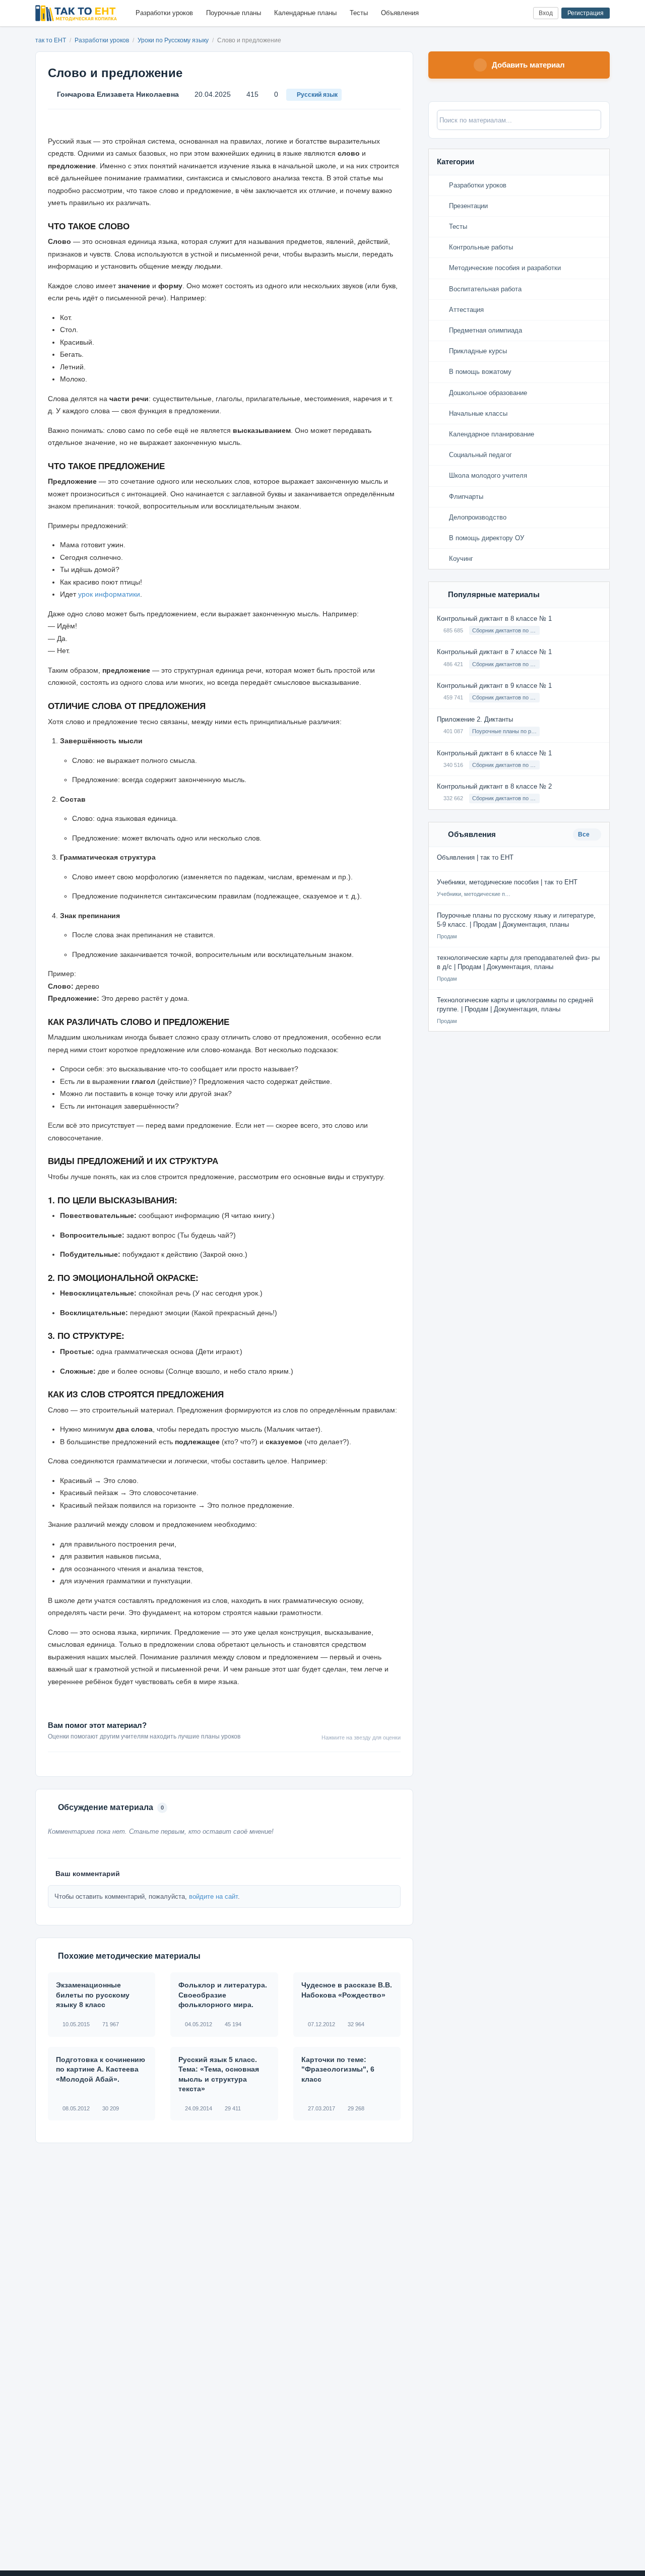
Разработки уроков (164, 13)
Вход (546, 13)
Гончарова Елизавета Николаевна (118, 94)
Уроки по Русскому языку (174, 40)
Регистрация (586, 13)
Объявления (400, 13)
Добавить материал (528, 65)
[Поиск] (505, 13)
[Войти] (521, 13)
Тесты (359, 13)
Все (585, 834)
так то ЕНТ (51, 40)
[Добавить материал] (488, 13)
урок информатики (109, 594)
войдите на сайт (213, 1896)
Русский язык (317, 95)
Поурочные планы (234, 13)
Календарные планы (305, 13)
